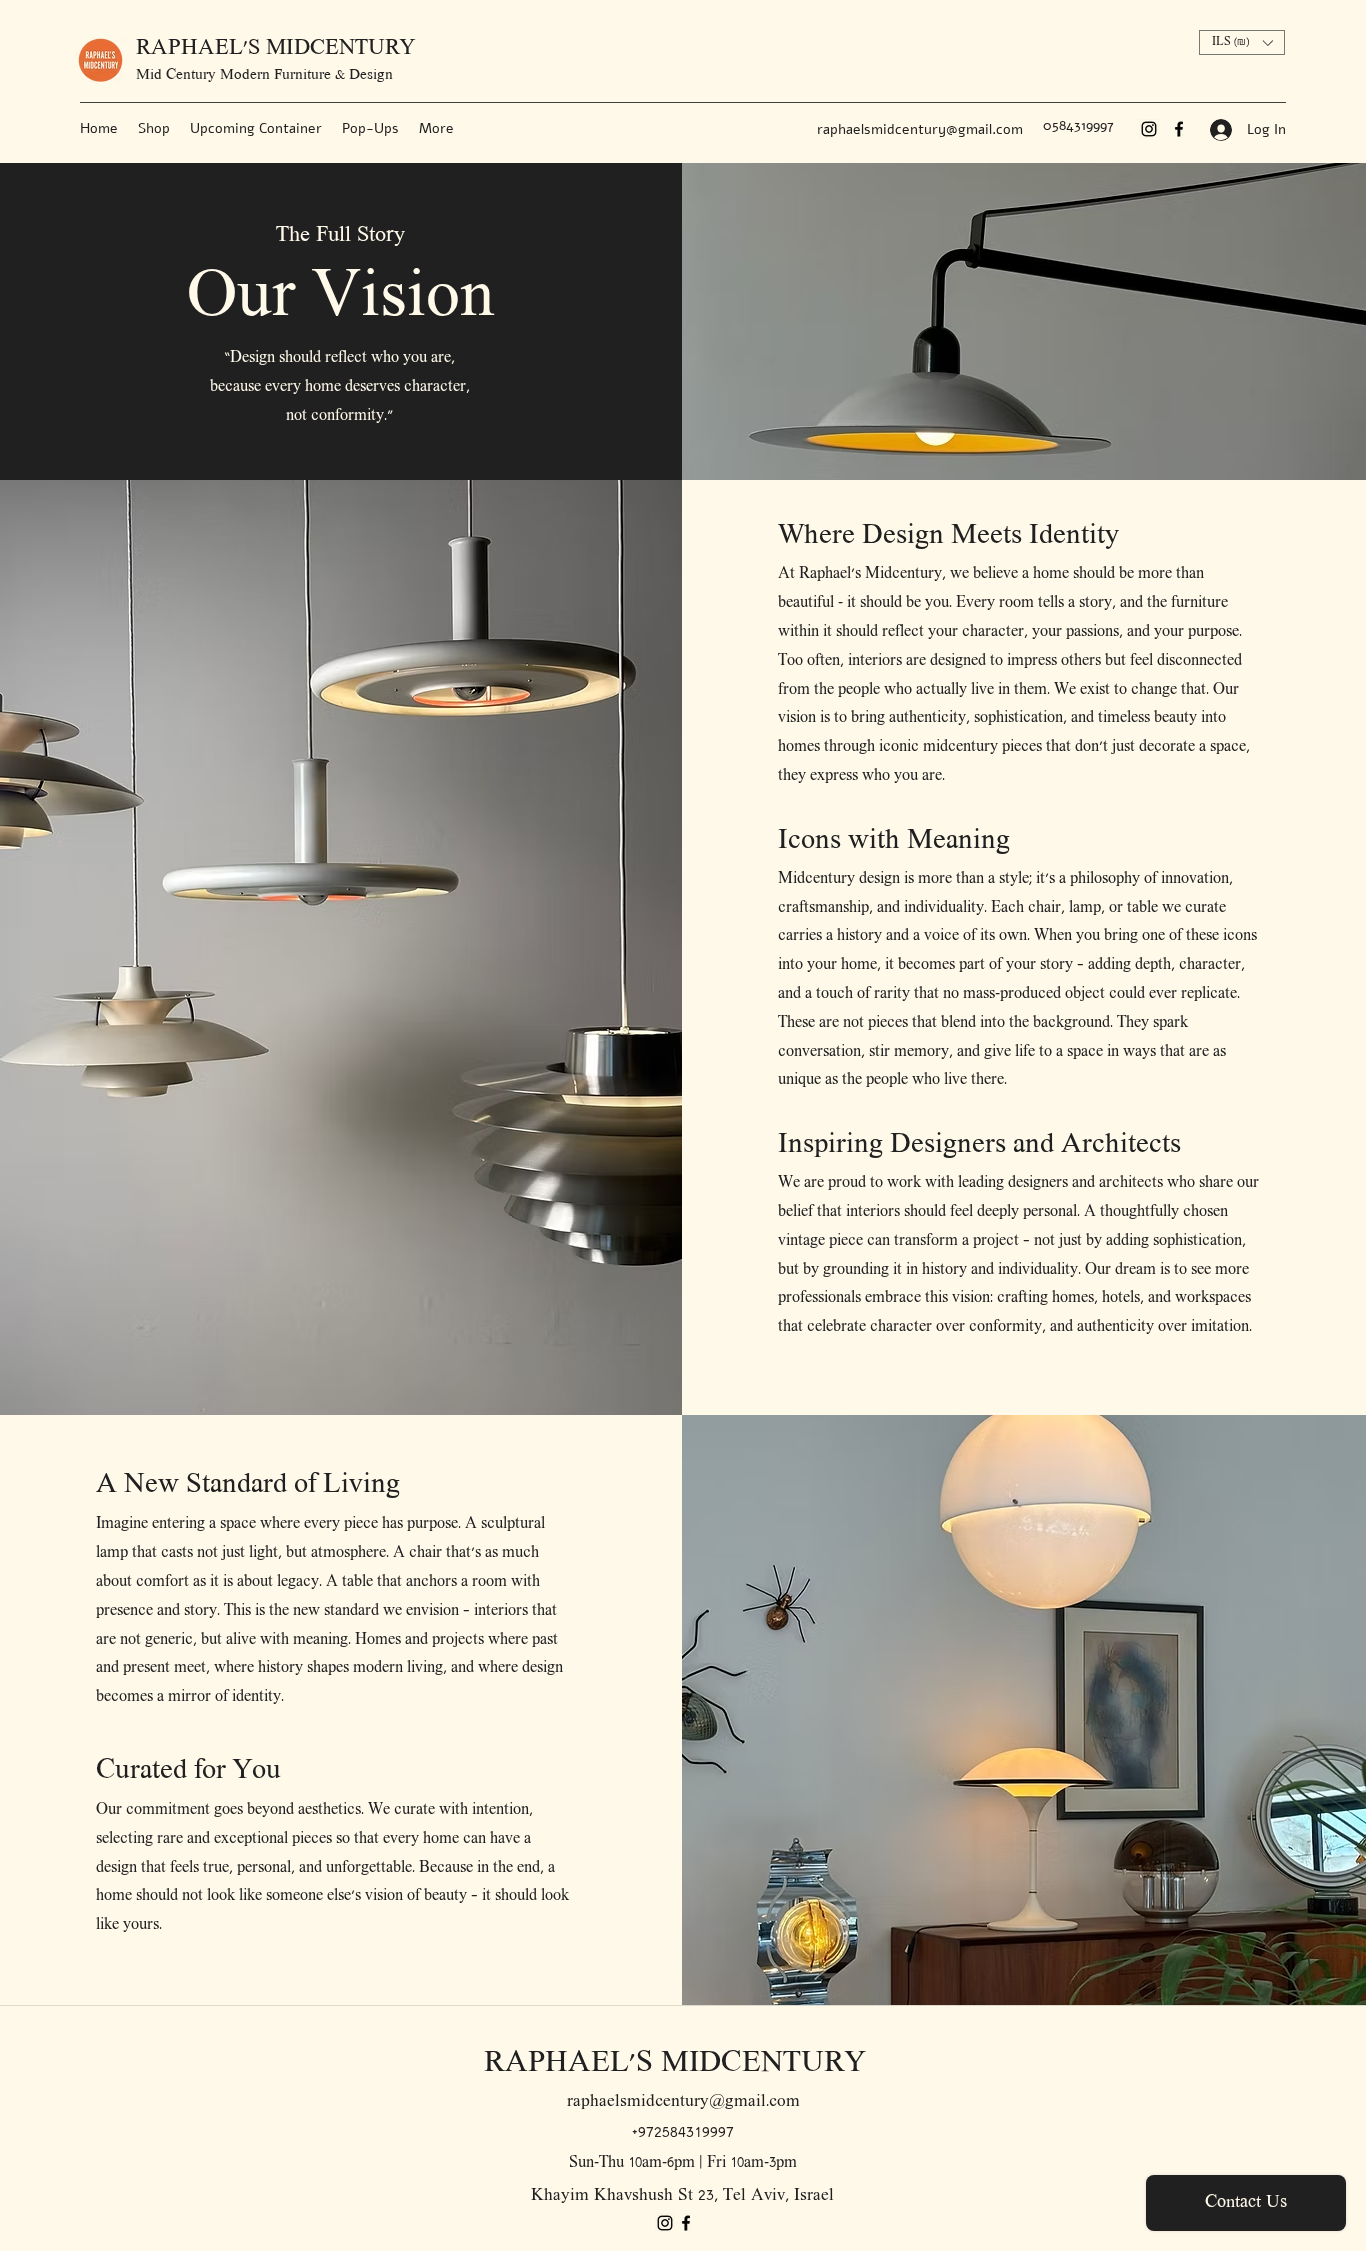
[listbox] (1242, 42)
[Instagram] (1149, 129)
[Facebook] (1179, 129)
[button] (1242, 42)
